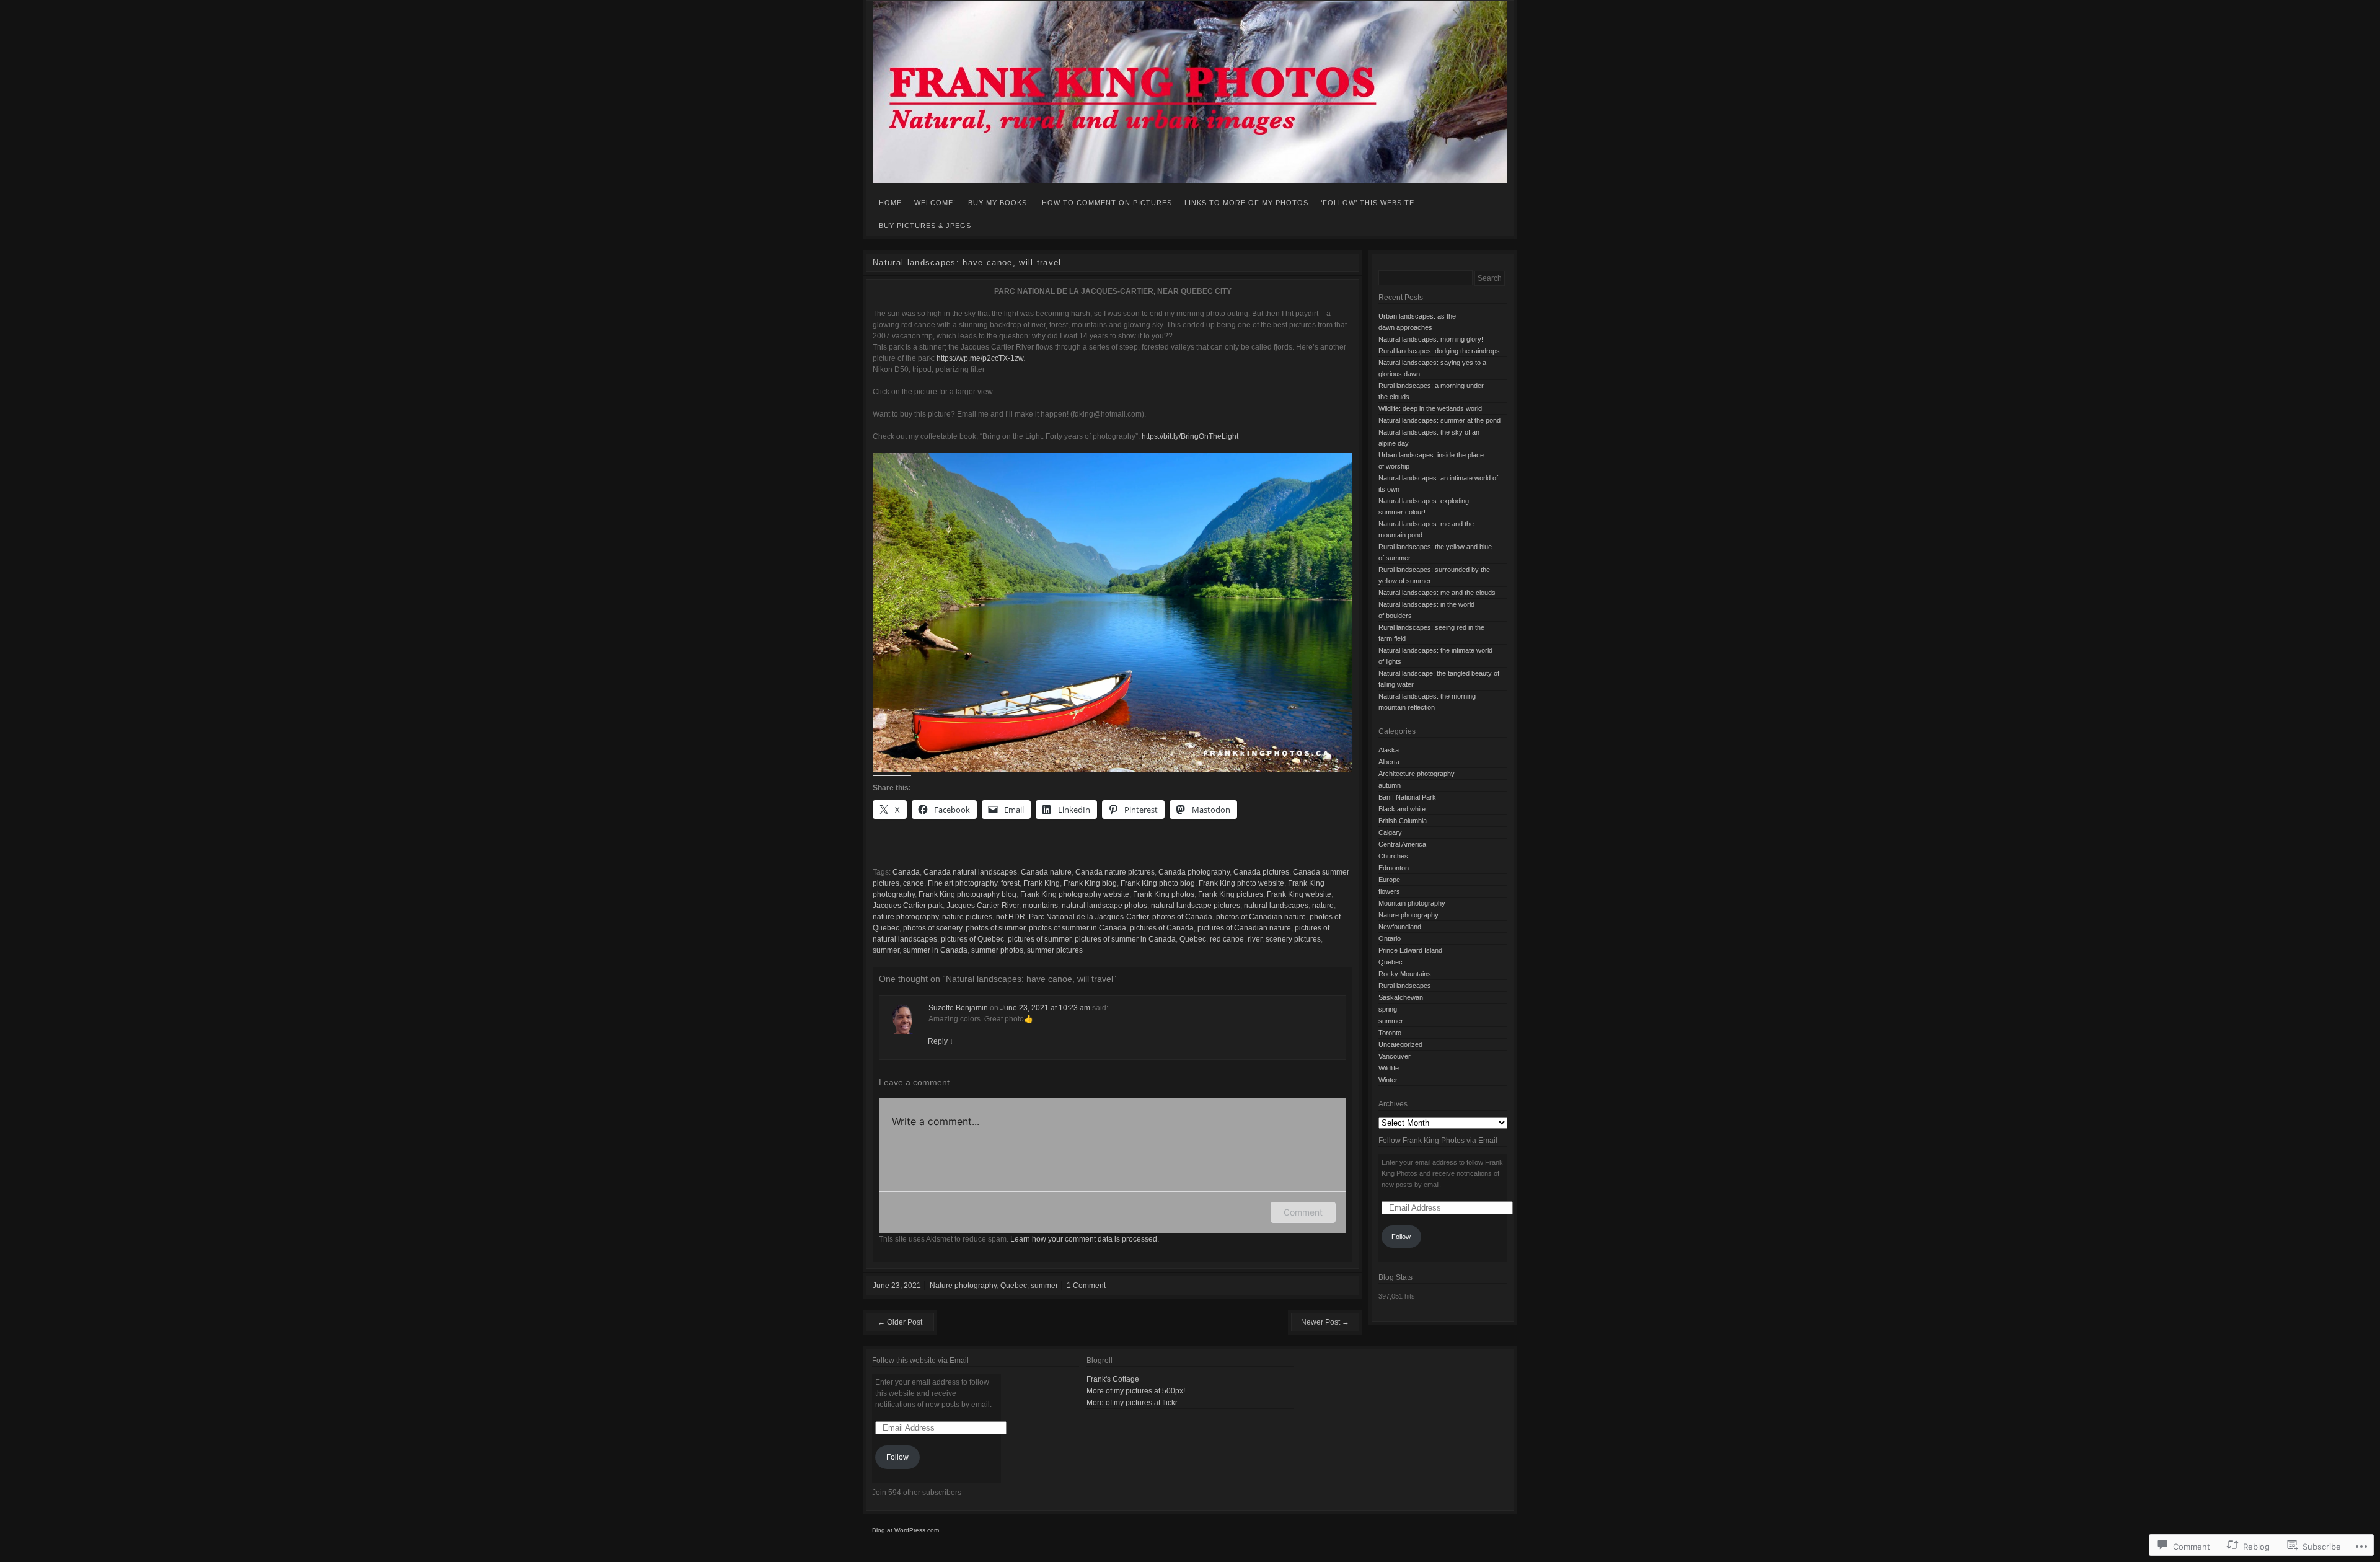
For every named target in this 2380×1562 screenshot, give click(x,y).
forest (1010, 883)
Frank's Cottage (1113, 1379)
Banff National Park (1407, 797)
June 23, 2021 (897, 1286)
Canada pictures (1261, 872)
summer (886, 950)
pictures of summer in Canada (1125, 939)
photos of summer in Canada (1078, 928)
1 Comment (1086, 1286)
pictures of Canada (1162, 928)
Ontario (1390, 938)
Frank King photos (1164, 894)
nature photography (906, 917)
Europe (1389, 880)
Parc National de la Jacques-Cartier (1089, 917)
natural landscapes (1276, 906)
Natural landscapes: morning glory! (1431, 339)
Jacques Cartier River (983, 906)
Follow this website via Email (920, 1361)
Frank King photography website (1075, 894)
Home (890, 203)
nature (1323, 906)
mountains (1040, 906)
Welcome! (935, 203)
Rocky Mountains (1405, 974)
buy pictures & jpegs (925, 226)
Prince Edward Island (1410, 950)
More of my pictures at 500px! (1136, 1391)
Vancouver (1395, 1056)
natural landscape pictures (1196, 906)
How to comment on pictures (1107, 203)
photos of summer (995, 928)
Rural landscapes (1405, 986)
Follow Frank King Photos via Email (1438, 1141)
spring (1388, 1009)
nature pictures (967, 917)
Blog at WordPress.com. (906, 1530)
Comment (1303, 1212)
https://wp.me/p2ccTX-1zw (980, 358)
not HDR (1011, 917)
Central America (1402, 844)
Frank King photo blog (1158, 883)
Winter (1388, 1080)
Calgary (1390, 832)
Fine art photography (963, 883)
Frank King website (1299, 894)
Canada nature (1046, 872)
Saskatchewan (1401, 997)
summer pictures (1055, 950)
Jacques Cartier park (908, 906)
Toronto (1390, 1033)
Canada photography (1194, 872)
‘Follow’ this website (1368, 203)
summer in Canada (935, 950)
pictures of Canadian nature (1244, 928)
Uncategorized (1400, 1044)
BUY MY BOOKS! (999, 203)
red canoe (1227, 939)
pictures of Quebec (972, 939)
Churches (1393, 856)
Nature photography (963, 1286)
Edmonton (1394, 868)
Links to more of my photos (1246, 203)
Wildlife (1389, 1068)
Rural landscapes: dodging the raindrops (1439, 351)
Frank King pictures (1231, 894)
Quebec (1193, 939)
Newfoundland (1400, 927)
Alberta (1389, 762)
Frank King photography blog (967, 894)
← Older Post (900, 1322)
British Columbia (1403, 821)
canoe (914, 883)
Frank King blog (1090, 883)
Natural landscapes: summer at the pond (1439, 420)
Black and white (1402, 809)
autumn (1390, 785)
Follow (1401, 1237)
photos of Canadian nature (1261, 917)
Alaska (1389, 750)
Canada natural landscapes (970, 872)
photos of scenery (932, 928)
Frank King (1042, 883)
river (1255, 939)
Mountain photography (1412, 903)
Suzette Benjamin (958, 1008)
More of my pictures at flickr (1132, 1403)
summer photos (997, 950)
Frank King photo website (1241, 883)
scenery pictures (1293, 939)
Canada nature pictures (1115, 872)
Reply (941, 1041)
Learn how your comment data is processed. (1085, 1239)
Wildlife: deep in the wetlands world (1430, 408)
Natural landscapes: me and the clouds (1437, 593)
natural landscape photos (1104, 906)
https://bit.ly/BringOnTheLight (1190, 436)
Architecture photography (1417, 774)
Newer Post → (1325, 1322)
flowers (1389, 891)
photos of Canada (1182, 917)
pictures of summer (1039, 939)
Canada (906, 872)
